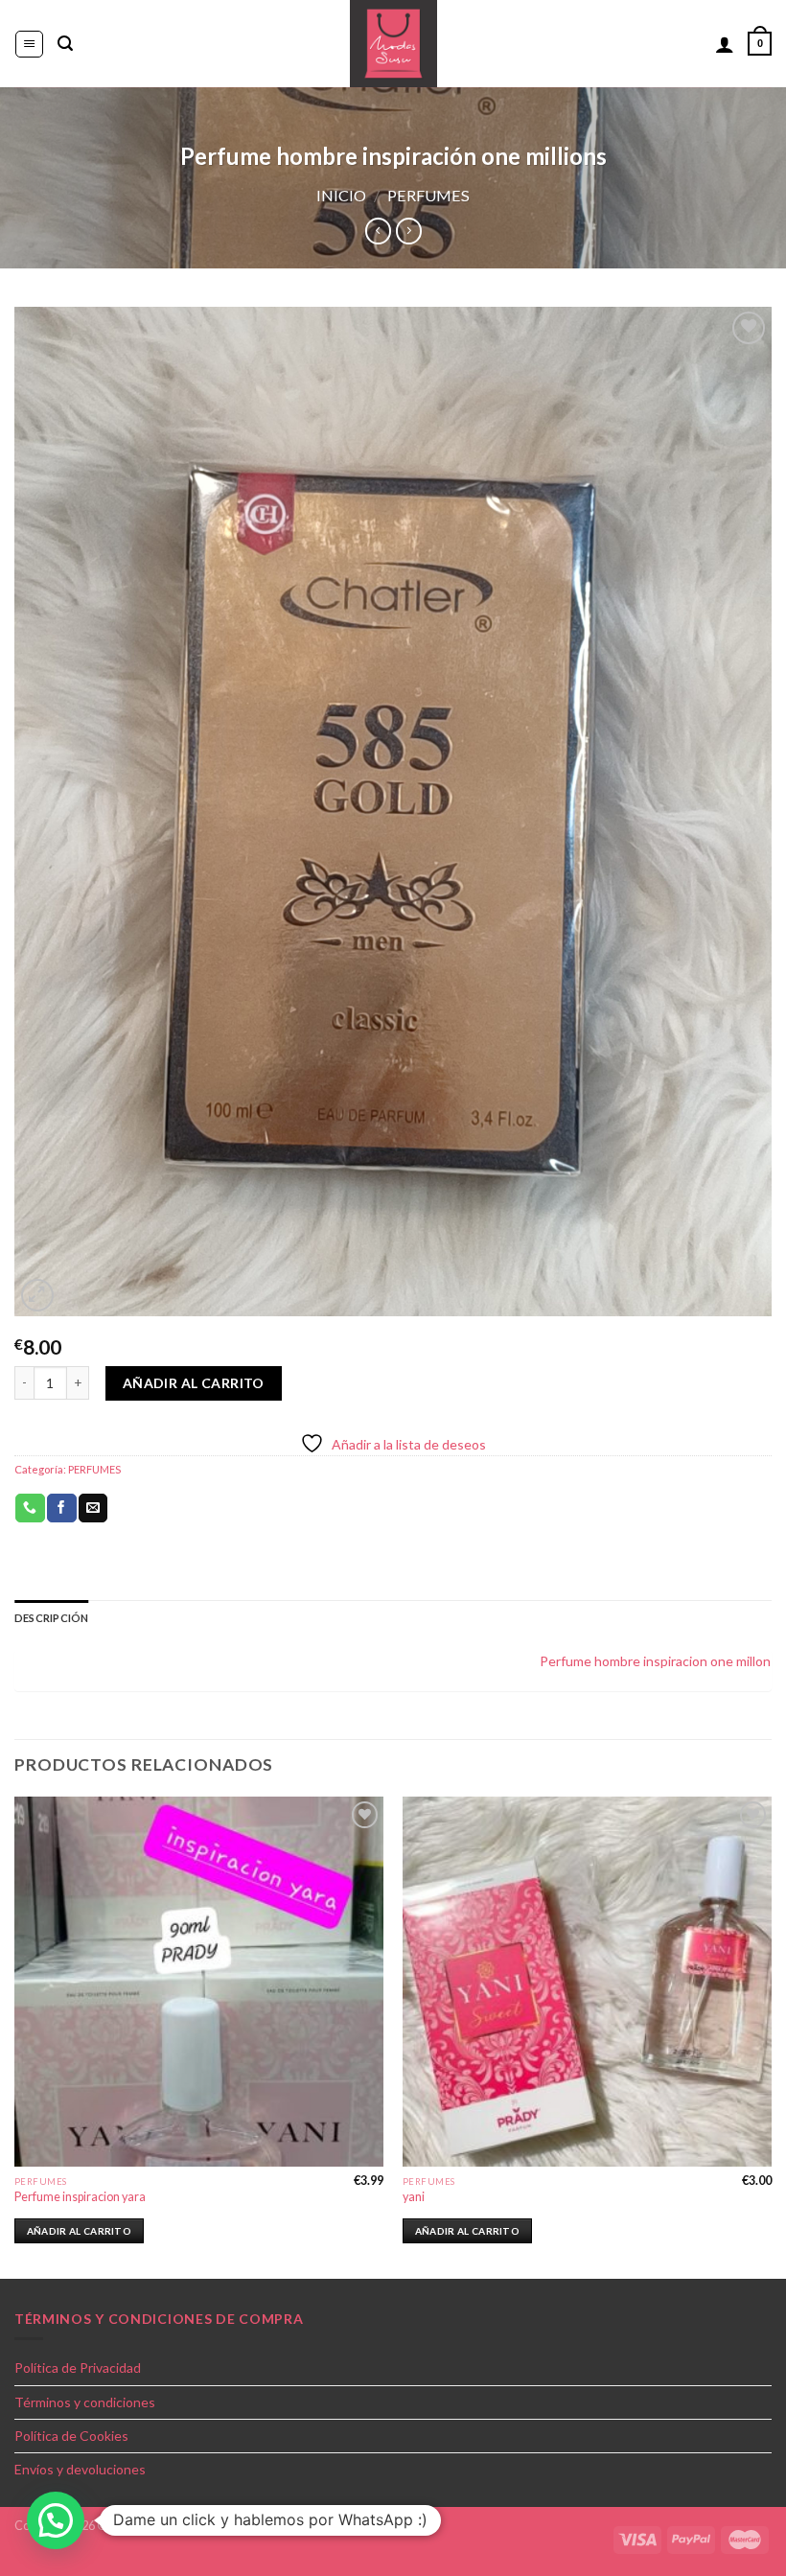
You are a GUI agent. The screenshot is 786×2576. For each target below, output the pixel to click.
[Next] (771, 2036)
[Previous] (15, 2036)
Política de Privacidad (78, 2367)
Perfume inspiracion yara (80, 2197)
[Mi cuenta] (725, 44)
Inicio (341, 195)
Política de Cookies (71, 2436)
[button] (56, 2520)
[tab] (51, 1618)
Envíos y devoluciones (80, 2469)
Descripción (51, 1618)
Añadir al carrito (194, 1383)
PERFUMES (428, 195)
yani (414, 2197)
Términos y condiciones (85, 2402)
